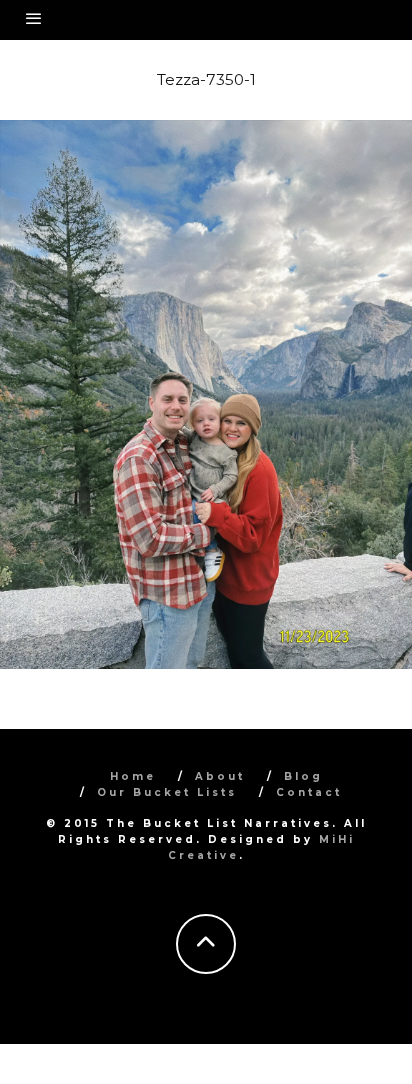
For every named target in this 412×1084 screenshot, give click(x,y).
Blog (303, 776)
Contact (309, 792)
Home (133, 776)
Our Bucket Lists (167, 792)
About (220, 776)
